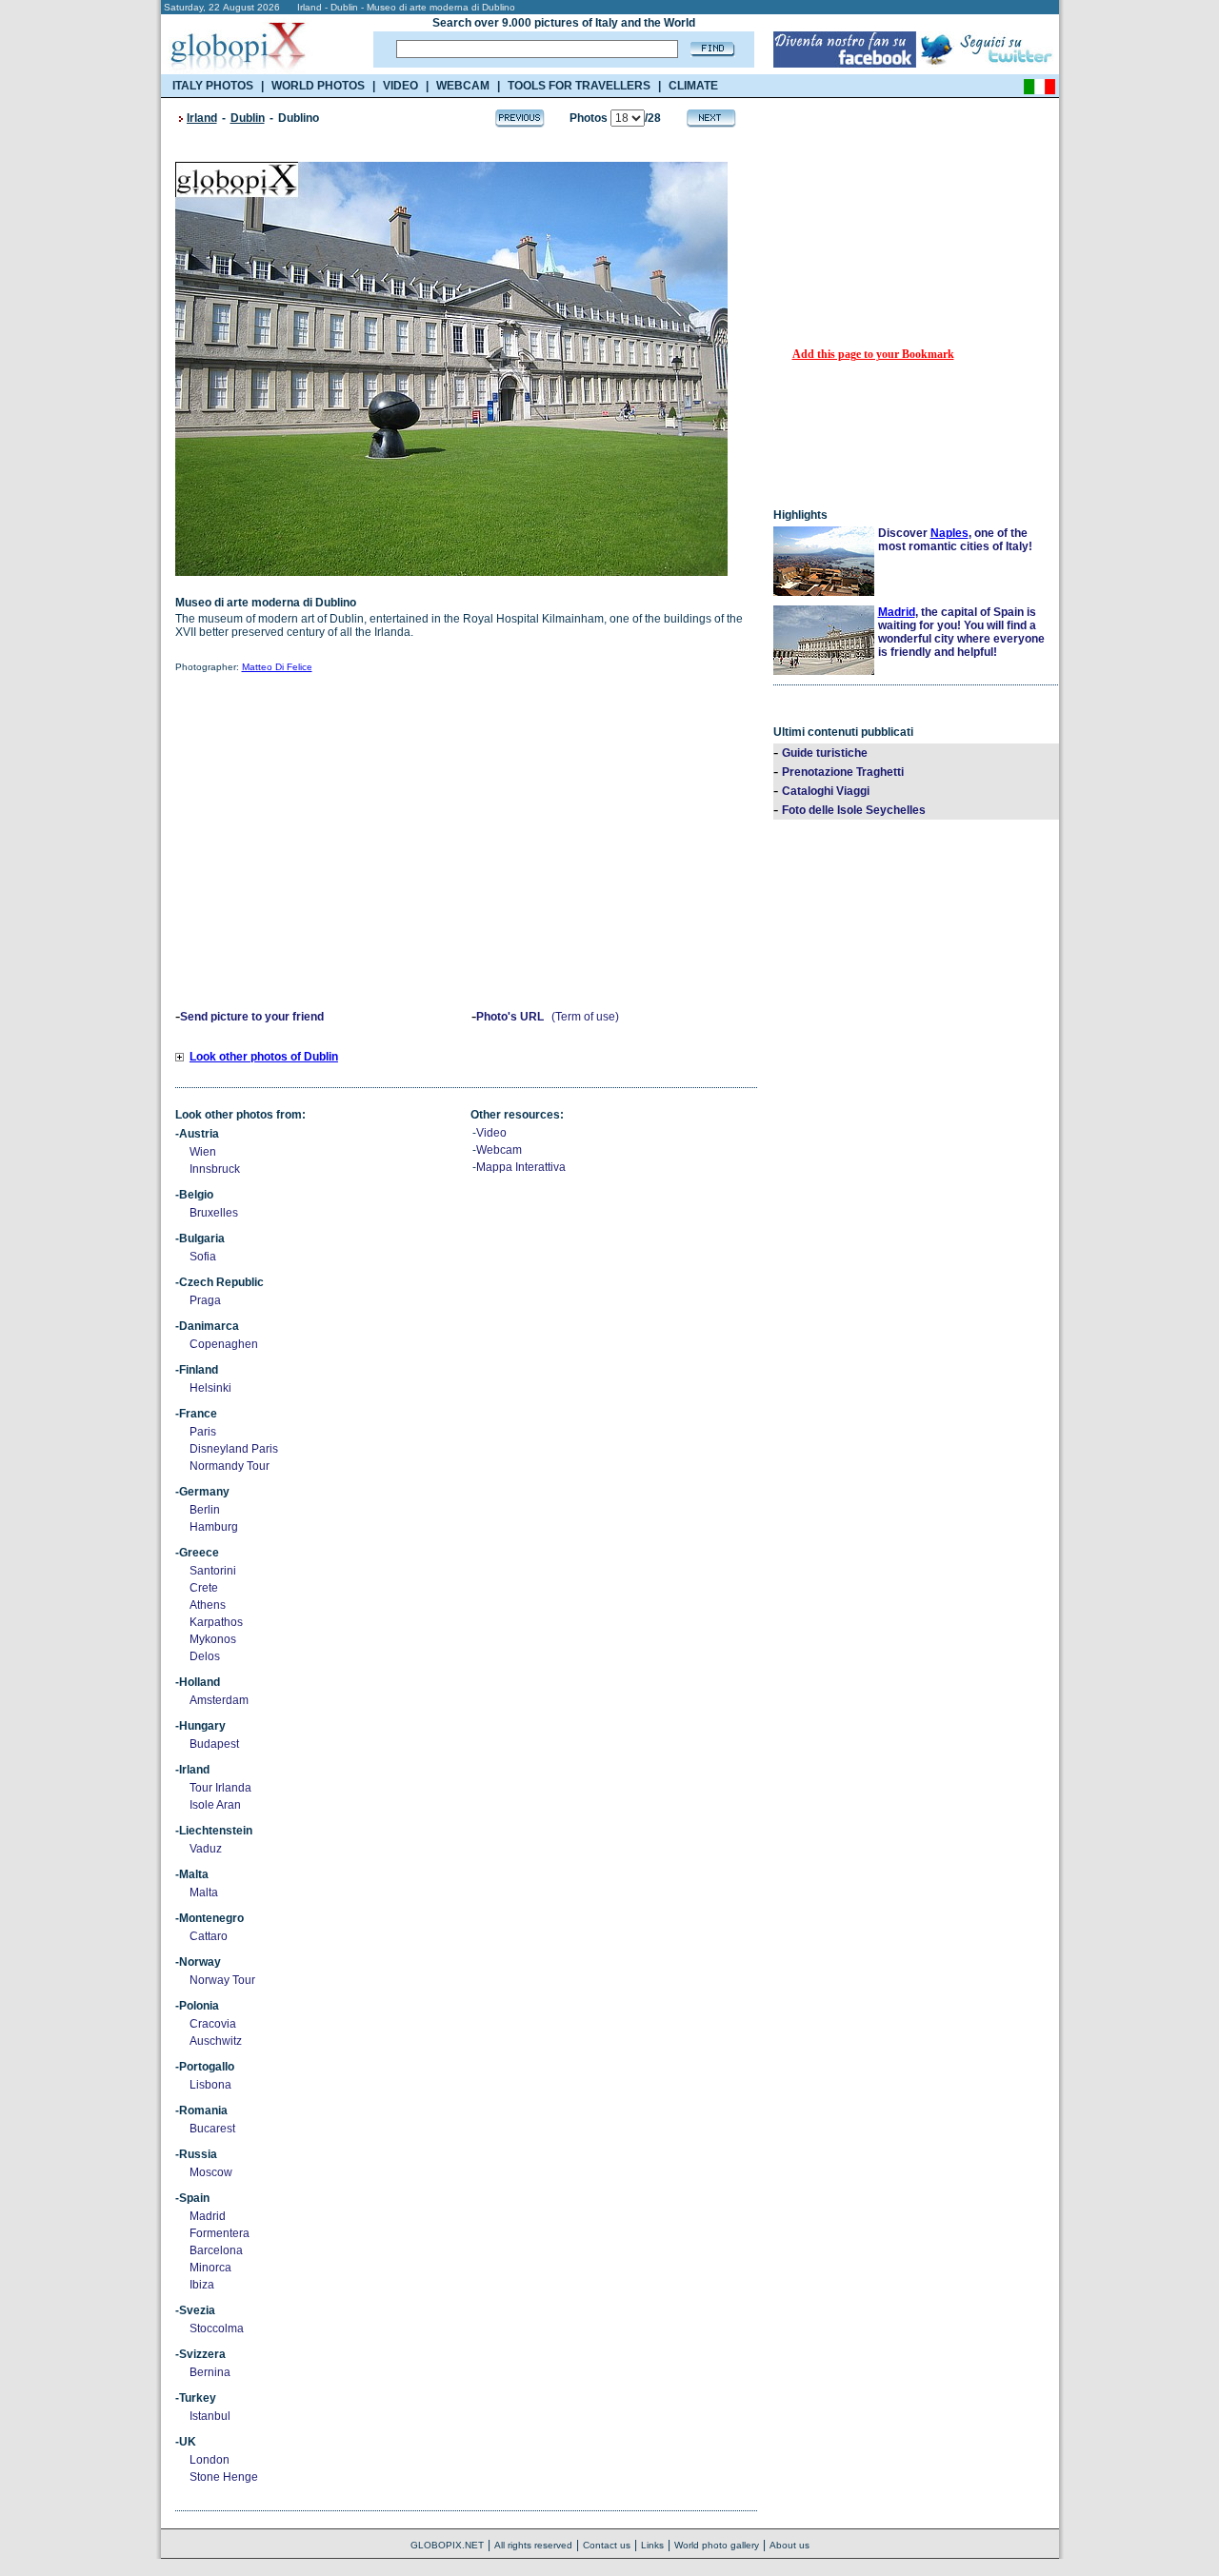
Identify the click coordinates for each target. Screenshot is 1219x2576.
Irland (202, 118)
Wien (203, 1152)
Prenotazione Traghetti (843, 772)
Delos (205, 1656)
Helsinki (210, 1388)
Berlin (205, 1510)
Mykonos (213, 1639)
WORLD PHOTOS (318, 86)
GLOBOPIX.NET (447, 2545)
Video (491, 1133)
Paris (203, 1432)
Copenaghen (224, 1344)
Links (652, 2545)
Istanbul (210, 2416)
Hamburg (214, 1527)
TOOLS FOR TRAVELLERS (579, 86)
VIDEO (400, 86)
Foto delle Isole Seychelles (854, 810)
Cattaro (209, 1936)
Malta (204, 1892)
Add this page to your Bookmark (873, 354)
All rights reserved (533, 2545)
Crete (204, 1588)
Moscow (211, 2172)
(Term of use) (585, 1017)
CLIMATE (693, 86)
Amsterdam (219, 1700)
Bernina (210, 2372)
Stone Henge (224, 2477)
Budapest (214, 1744)
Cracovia (213, 2024)
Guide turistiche (825, 753)
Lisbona (210, 2085)
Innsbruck (215, 1169)
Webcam (499, 1150)
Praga (205, 1300)
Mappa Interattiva (521, 1167)
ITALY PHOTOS (213, 86)
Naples (949, 533)
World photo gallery (717, 2545)
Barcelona (216, 2250)
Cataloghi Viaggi (826, 791)
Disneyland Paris (234, 1449)
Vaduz (206, 1849)
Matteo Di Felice (277, 667)
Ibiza (202, 2285)
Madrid (208, 2216)
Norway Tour (222, 1980)
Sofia (203, 1257)
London (210, 2460)
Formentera (220, 2233)
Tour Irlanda (220, 1788)
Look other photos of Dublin (264, 1057)
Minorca (210, 2268)
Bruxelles (214, 1213)
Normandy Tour (230, 1466)
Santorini (213, 1571)
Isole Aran (215, 1805)
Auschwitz (216, 2041)
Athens (208, 1605)
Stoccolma (217, 2328)
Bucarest (212, 2129)
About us (789, 2545)
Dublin (248, 118)
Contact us (607, 2545)
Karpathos (216, 1622)
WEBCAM (463, 86)
